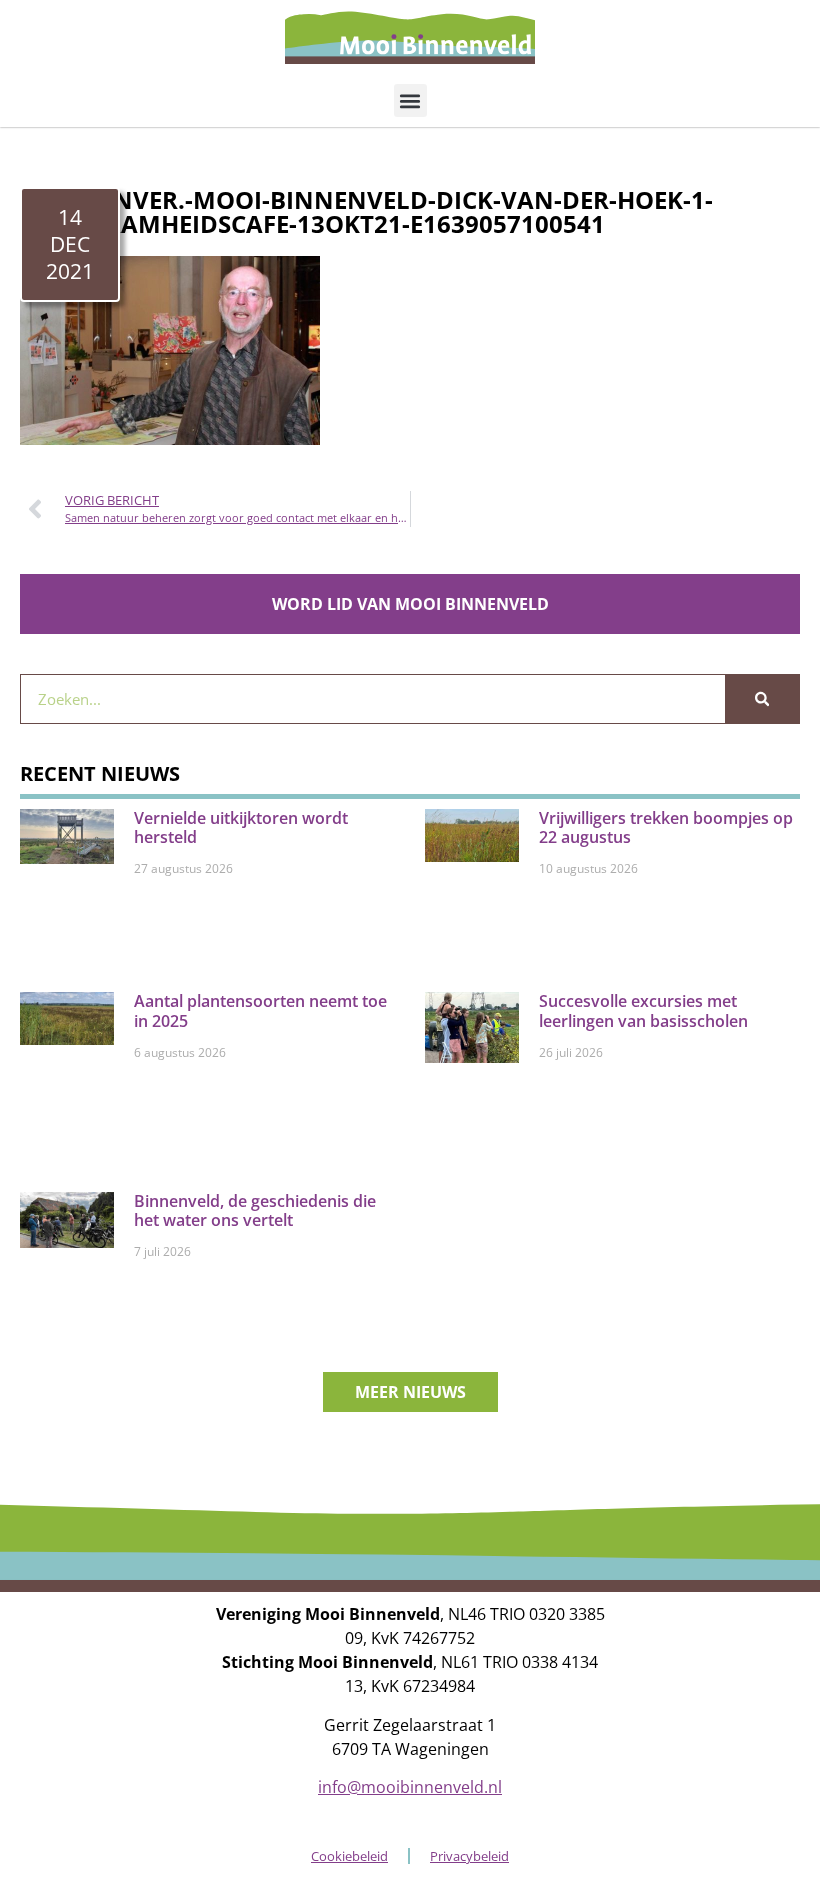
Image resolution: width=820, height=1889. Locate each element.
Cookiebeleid (349, 1856)
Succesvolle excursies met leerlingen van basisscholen (643, 1010)
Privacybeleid (469, 1856)
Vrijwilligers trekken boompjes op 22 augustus (666, 827)
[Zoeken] (762, 699)
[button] (410, 100)
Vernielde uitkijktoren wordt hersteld (241, 827)
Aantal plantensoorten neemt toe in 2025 (260, 1010)
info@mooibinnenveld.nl (410, 1787)
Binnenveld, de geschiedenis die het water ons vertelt (255, 1210)
